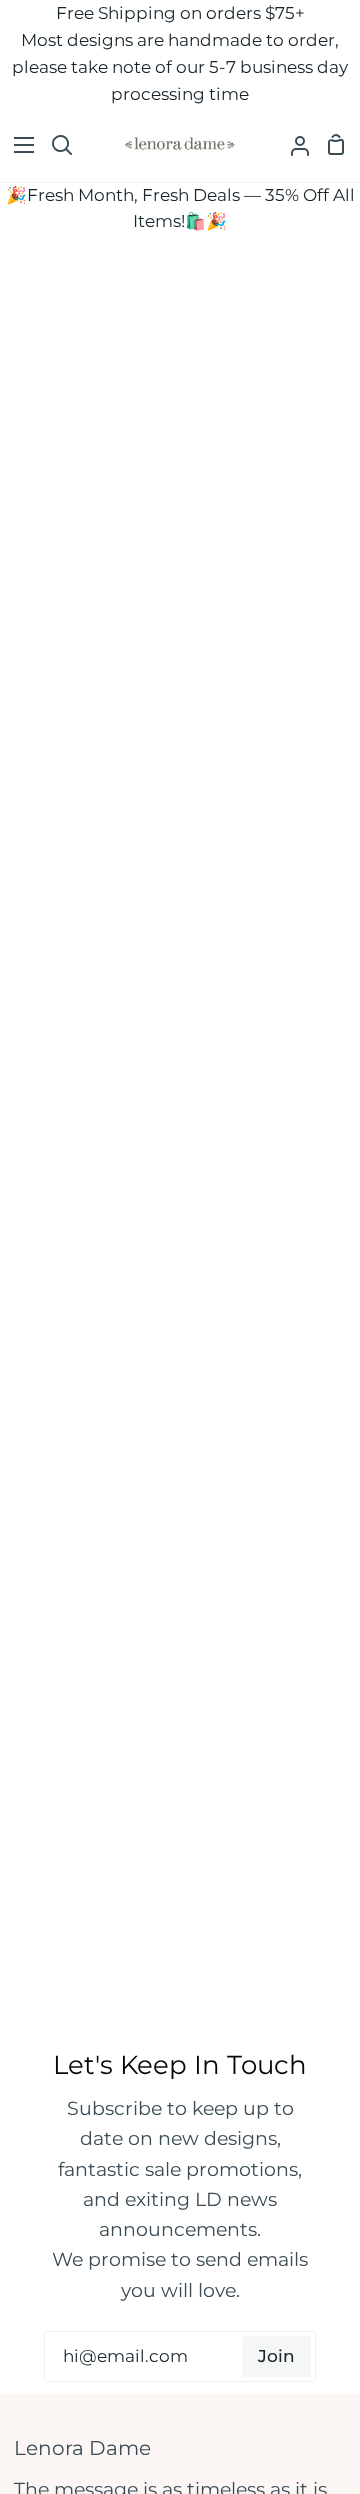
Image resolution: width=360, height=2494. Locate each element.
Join (276, 2356)
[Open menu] (18, 145)
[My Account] (292, 145)
